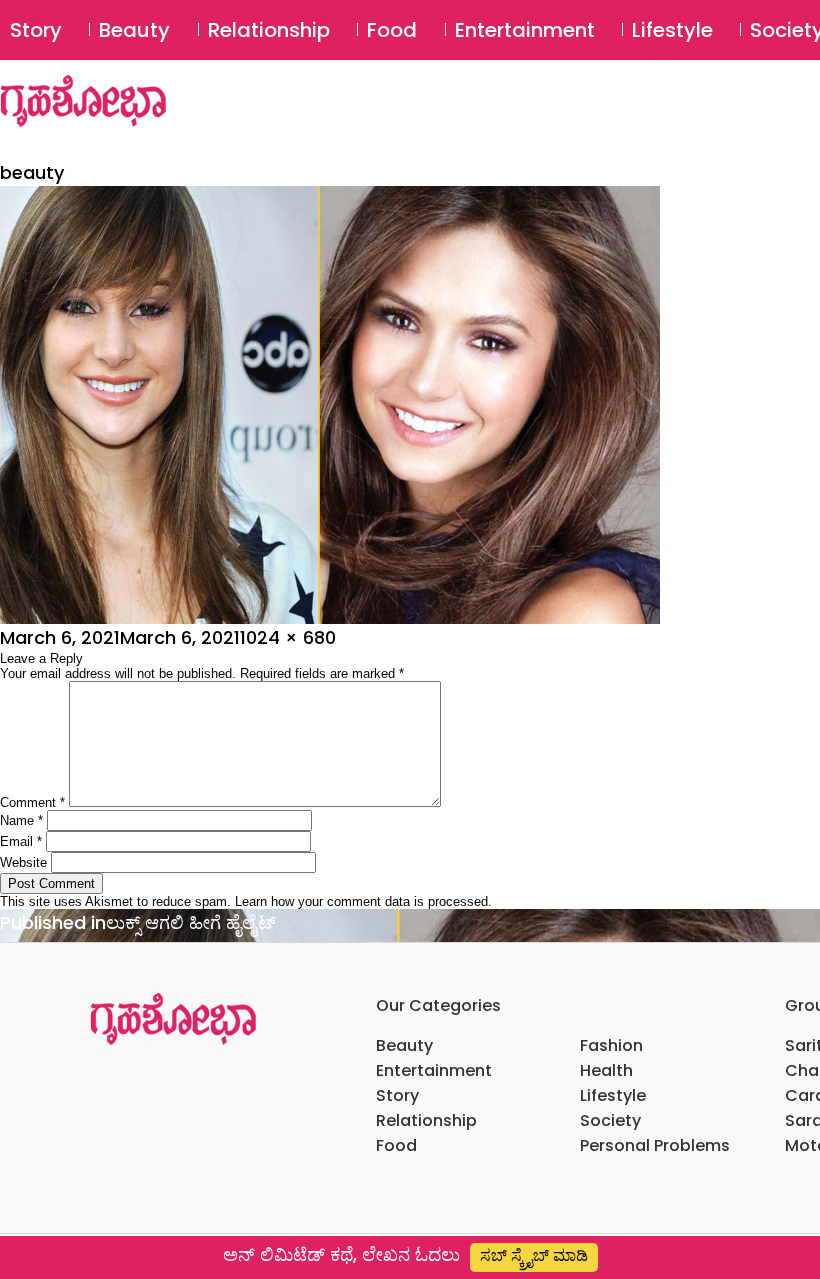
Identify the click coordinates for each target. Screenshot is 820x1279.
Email (21, 841)
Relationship (269, 30)
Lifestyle (672, 30)
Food (392, 30)
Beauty (134, 30)
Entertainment (525, 30)
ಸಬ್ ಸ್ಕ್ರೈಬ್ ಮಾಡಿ (534, 1255)
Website (23, 862)
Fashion (611, 1045)
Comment (32, 802)
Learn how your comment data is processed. (363, 901)
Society (610, 1120)
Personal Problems (655, 1145)
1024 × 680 (288, 637)
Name (21, 820)
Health (606, 1070)
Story (36, 30)
